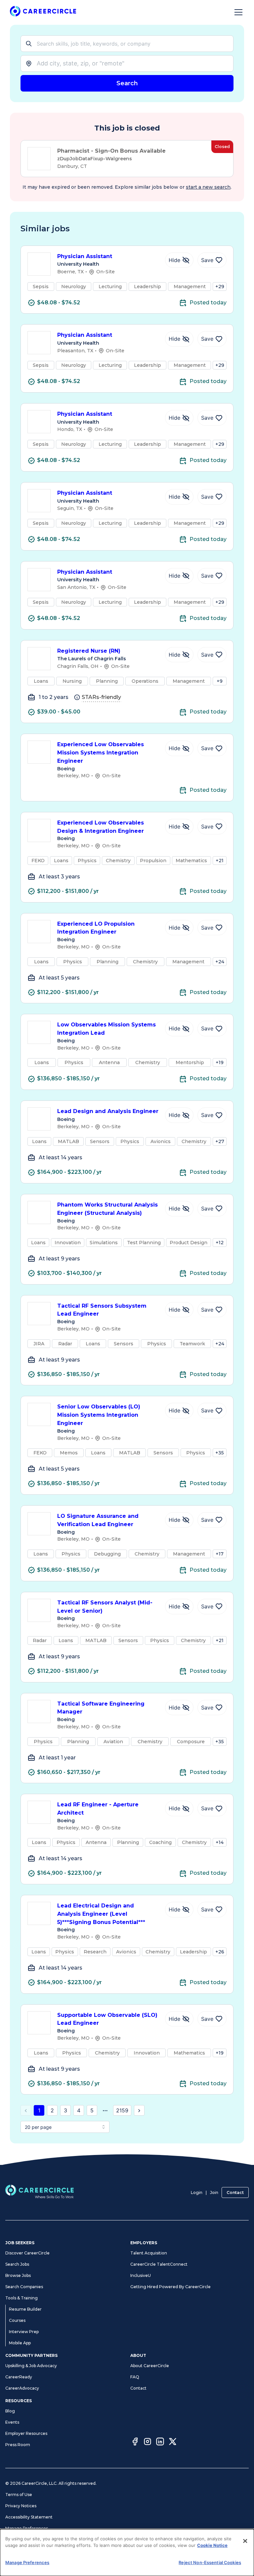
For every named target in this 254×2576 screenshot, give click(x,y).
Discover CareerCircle (27, 2253)
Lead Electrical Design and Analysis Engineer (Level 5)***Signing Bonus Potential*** (101, 1914)
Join (214, 2192)
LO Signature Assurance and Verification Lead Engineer (98, 1520)
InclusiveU (141, 2275)
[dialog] (127, 2553)
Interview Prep (24, 2332)
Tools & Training (21, 2298)
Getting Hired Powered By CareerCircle (170, 2287)
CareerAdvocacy (22, 2388)
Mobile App (20, 2343)
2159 (122, 2110)
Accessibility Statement (29, 2517)
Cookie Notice (212, 2545)
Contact (235, 2192)
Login (197, 2192)
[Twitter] (173, 2442)
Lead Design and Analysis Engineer (108, 1111)
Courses (17, 2320)
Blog (10, 2411)
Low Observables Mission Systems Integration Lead (106, 1029)
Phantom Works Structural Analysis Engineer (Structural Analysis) (107, 1209)
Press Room (18, 2445)
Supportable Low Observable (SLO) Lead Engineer (107, 2019)
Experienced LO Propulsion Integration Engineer (96, 928)
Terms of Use (19, 2495)
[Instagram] (148, 2442)
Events (12, 2422)
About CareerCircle (150, 2366)
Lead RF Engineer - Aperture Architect (98, 1809)
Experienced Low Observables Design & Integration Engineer (101, 827)
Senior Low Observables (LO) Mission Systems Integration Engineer (99, 1415)
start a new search (208, 187)
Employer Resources (26, 2433)
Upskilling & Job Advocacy (31, 2366)
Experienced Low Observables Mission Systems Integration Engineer (101, 753)
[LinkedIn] (160, 2442)
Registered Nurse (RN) (89, 651)
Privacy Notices (21, 2506)
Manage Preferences (27, 2528)
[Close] (245, 2541)
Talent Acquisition (149, 2253)
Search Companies (24, 2287)
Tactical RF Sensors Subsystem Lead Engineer (102, 1310)
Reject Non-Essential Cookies (210, 2562)
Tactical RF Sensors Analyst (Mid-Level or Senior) (105, 1607)
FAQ (135, 2377)
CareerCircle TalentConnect (159, 2264)
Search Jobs (17, 2264)
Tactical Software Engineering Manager (101, 1708)
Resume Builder (25, 2309)
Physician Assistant (85, 256)
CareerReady (19, 2377)
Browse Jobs (18, 2275)
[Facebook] (135, 2442)
